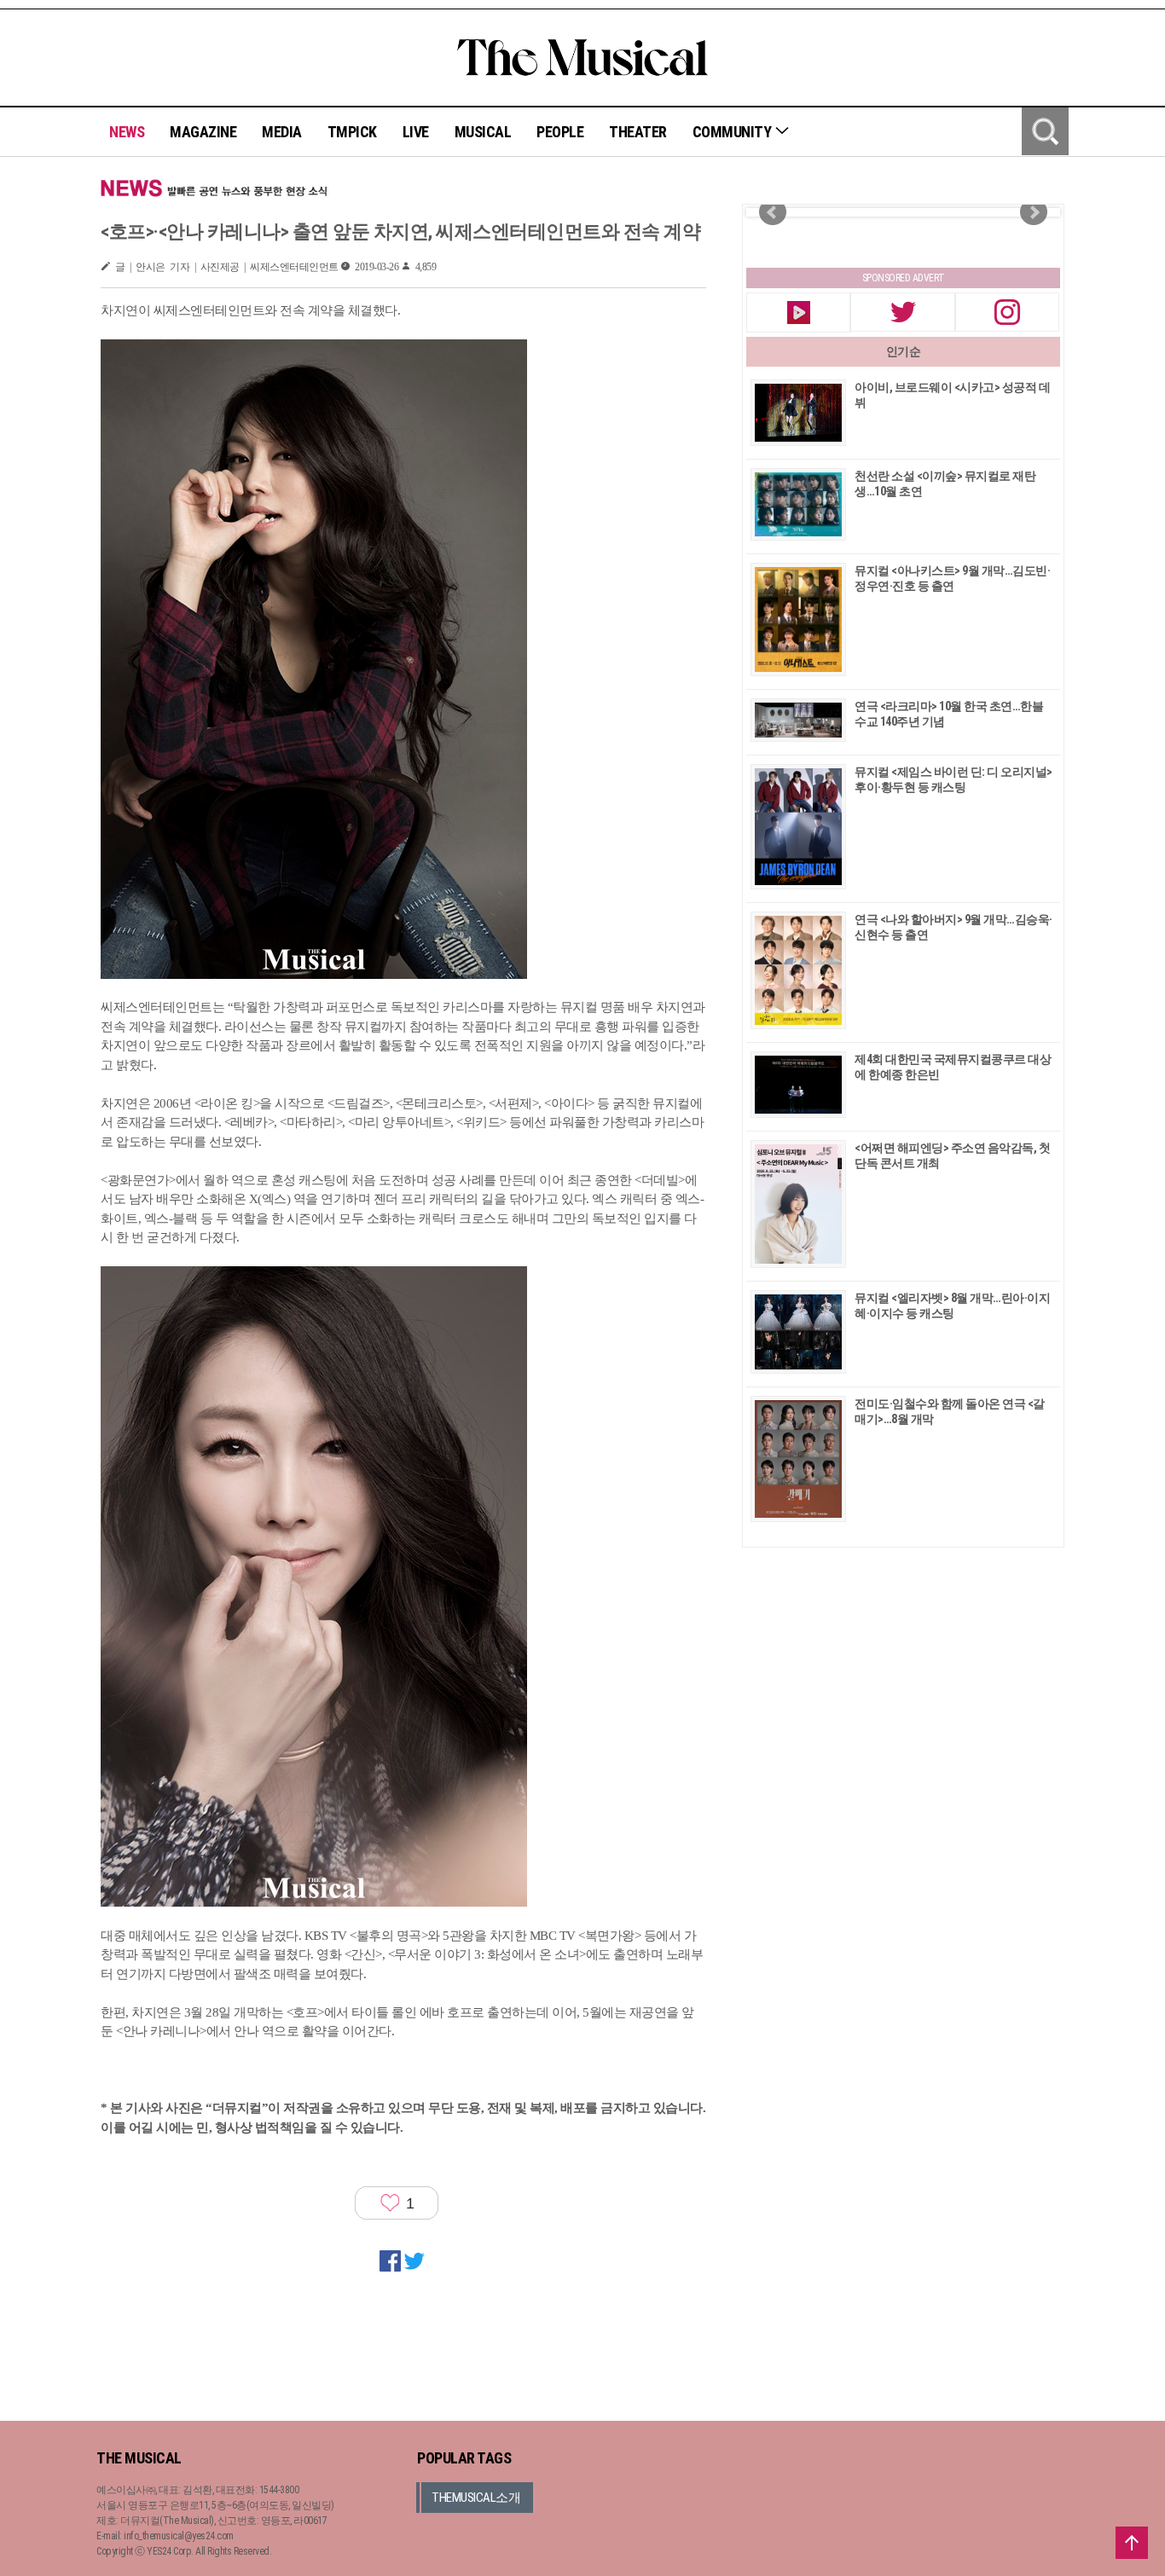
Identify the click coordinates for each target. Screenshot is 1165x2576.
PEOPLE (560, 132)
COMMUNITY (733, 132)
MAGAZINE (203, 132)
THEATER (638, 132)
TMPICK (352, 132)
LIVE (416, 132)
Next (1034, 212)
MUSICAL (483, 132)
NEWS (127, 132)
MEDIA (282, 132)
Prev (773, 212)
